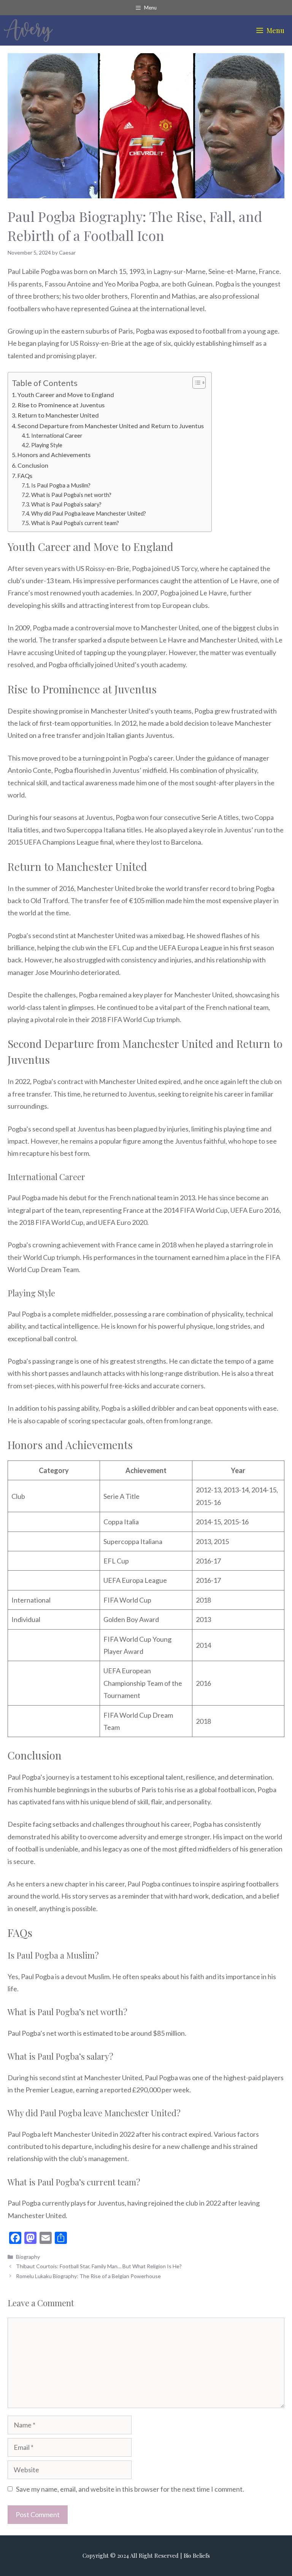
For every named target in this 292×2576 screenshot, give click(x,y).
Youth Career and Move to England (66, 395)
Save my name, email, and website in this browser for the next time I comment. (130, 2489)
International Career (57, 436)
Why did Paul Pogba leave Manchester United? (89, 513)
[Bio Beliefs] (28, 30)
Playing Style (47, 445)
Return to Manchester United (58, 415)
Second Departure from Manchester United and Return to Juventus (111, 426)
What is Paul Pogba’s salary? (66, 504)
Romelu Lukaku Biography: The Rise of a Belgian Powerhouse (88, 2276)
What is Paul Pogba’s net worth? (71, 495)
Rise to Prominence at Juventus (61, 405)
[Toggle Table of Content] (195, 383)
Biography (28, 2257)
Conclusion (33, 465)
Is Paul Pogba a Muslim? (61, 485)
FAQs (25, 475)
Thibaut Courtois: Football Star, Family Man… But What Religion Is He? (99, 2266)
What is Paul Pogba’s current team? (75, 523)
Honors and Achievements (54, 455)
